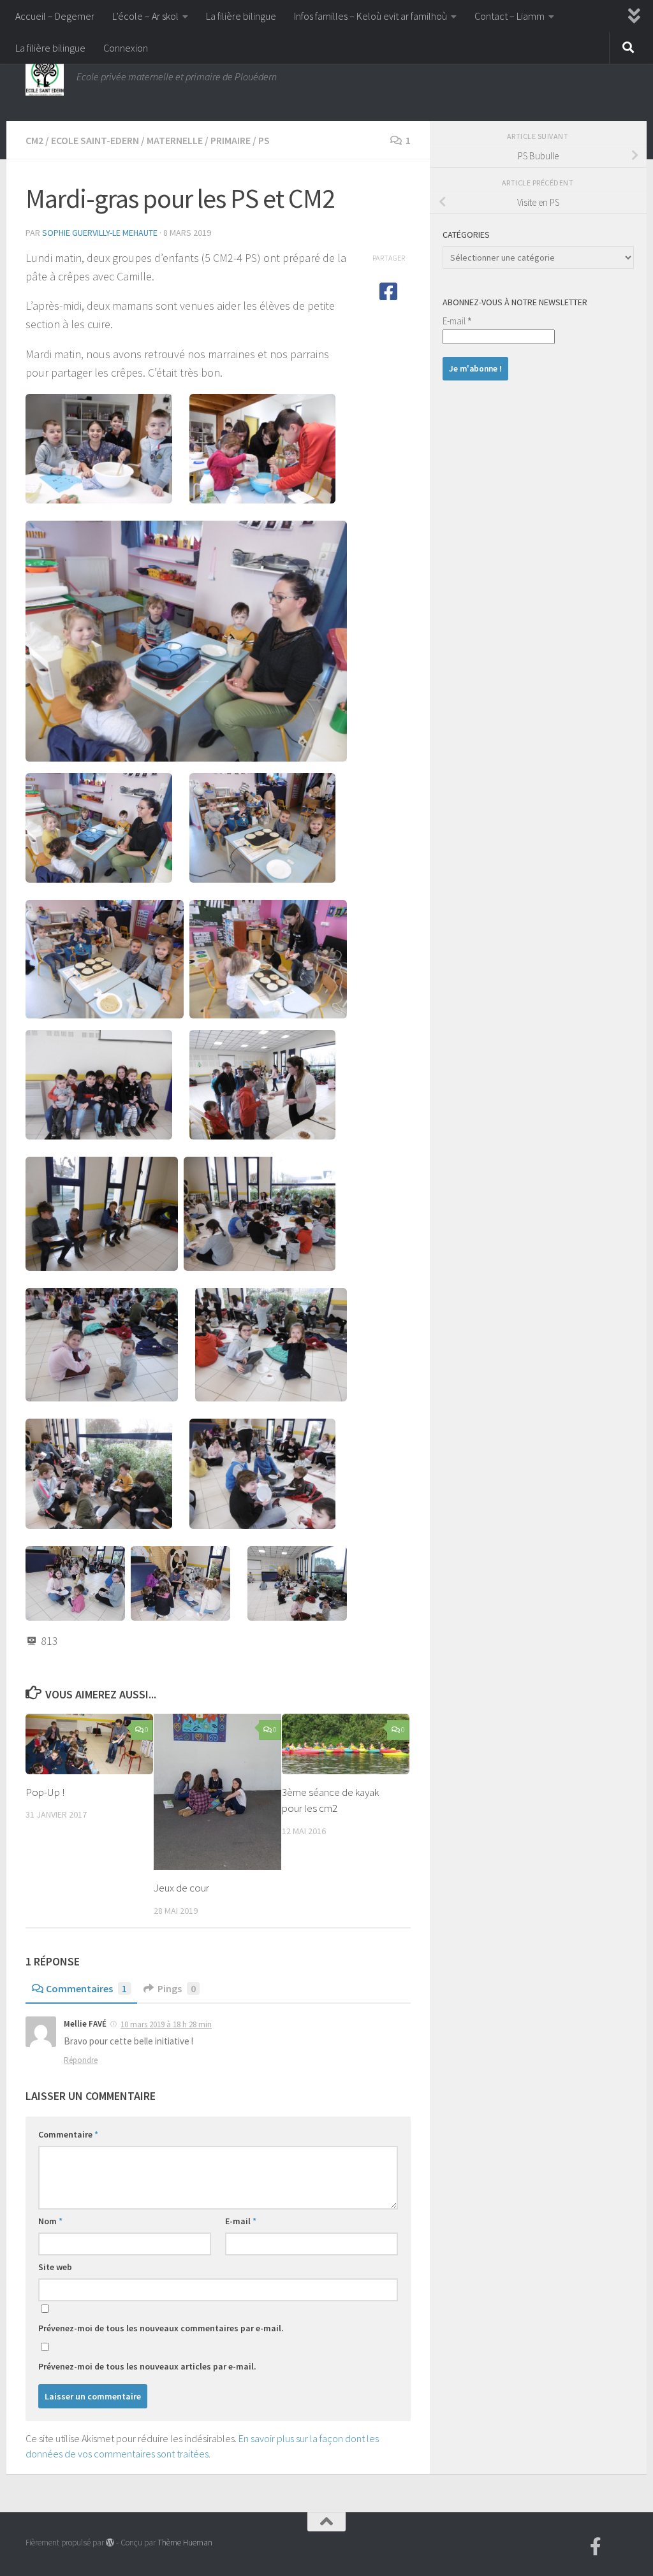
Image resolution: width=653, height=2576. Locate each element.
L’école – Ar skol (145, 16)
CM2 (34, 140)
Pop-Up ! (45, 1792)
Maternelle (175, 140)
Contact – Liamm (510, 16)
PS (264, 140)
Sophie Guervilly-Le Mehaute (100, 233)
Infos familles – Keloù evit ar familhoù (371, 16)
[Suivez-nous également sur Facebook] (596, 2547)
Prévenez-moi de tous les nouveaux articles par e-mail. (147, 2366)
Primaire (231, 140)
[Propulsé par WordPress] (110, 2543)
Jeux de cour (181, 1888)
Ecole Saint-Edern (95, 140)
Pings (177, 1988)
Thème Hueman (185, 2543)
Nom (50, 2221)
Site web (55, 2267)
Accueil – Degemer (55, 16)
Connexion (126, 48)
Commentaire (68, 2134)
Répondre (81, 2060)
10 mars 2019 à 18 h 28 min (166, 2024)
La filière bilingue (241, 16)
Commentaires (86, 1988)
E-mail (241, 2221)
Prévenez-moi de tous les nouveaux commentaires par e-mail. (161, 2328)
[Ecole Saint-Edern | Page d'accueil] (45, 76)
